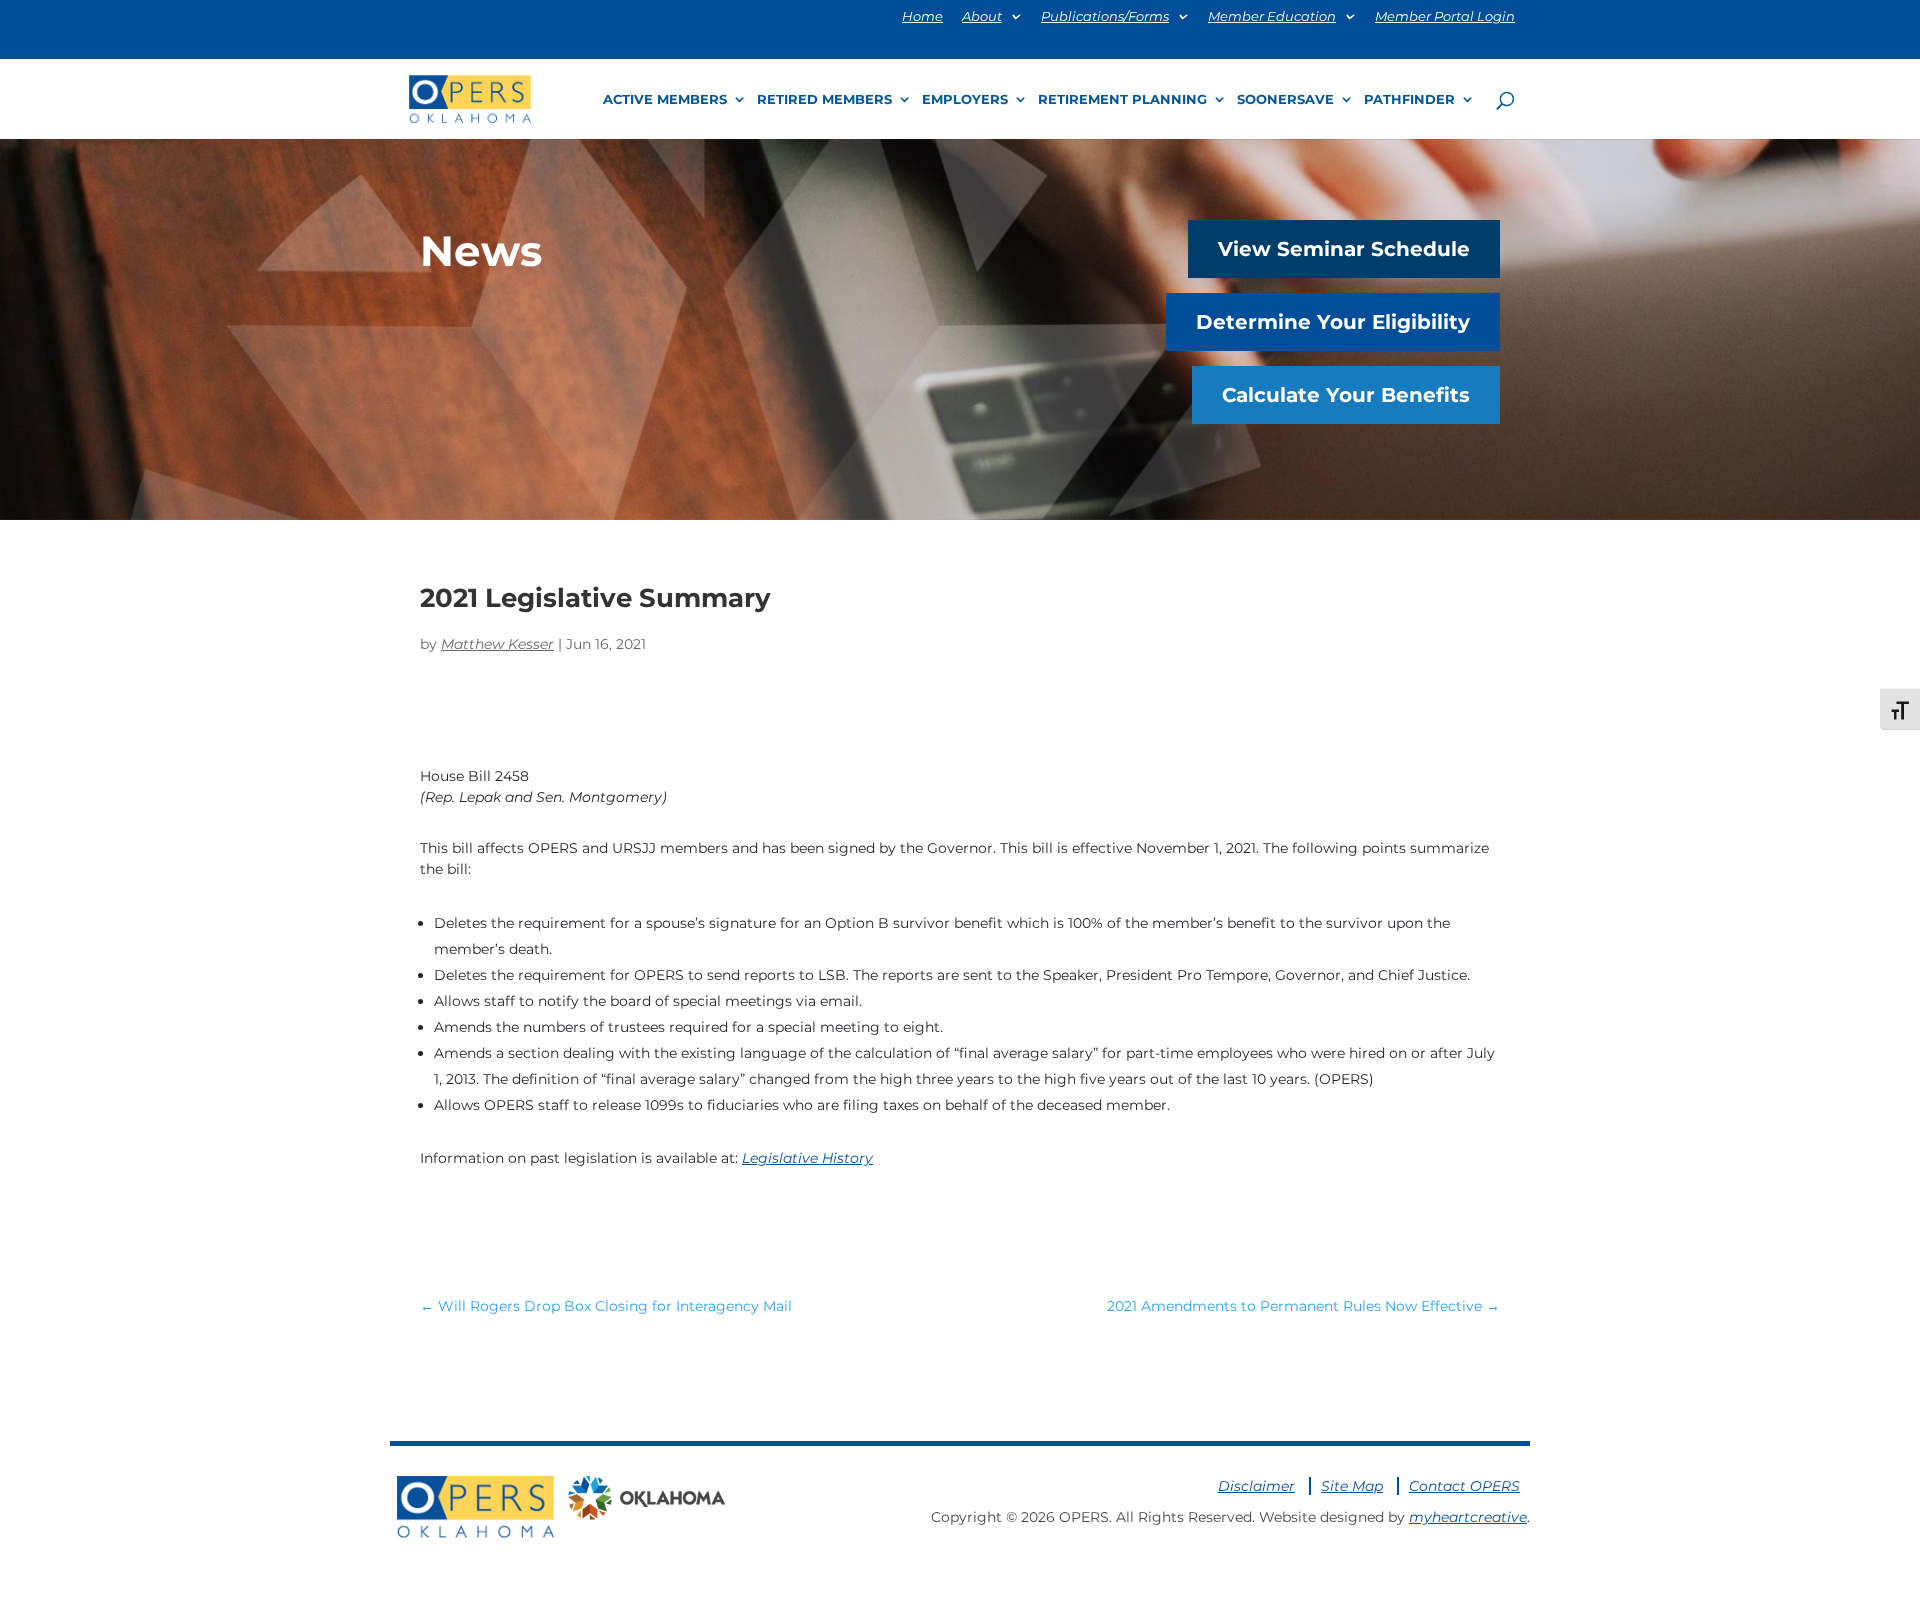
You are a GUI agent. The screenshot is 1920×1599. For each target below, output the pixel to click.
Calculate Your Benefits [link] (1346, 395)
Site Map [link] (1352, 1486)
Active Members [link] (665, 99)
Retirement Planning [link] (1122, 99)
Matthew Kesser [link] (497, 644)
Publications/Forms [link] (1105, 17)
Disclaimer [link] (1256, 1486)
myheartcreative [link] (1468, 1517)
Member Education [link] (1272, 17)
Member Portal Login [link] (1445, 17)
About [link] (982, 17)
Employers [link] (965, 99)
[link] (470, 97)
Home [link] (922, 17)
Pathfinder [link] (1409, 99)
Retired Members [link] (824, 99)
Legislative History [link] (807, 1158)
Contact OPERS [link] (1464, 1486)
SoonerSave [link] (1285, 99)
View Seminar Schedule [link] (1344, 249)
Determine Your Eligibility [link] (1333, 322)
